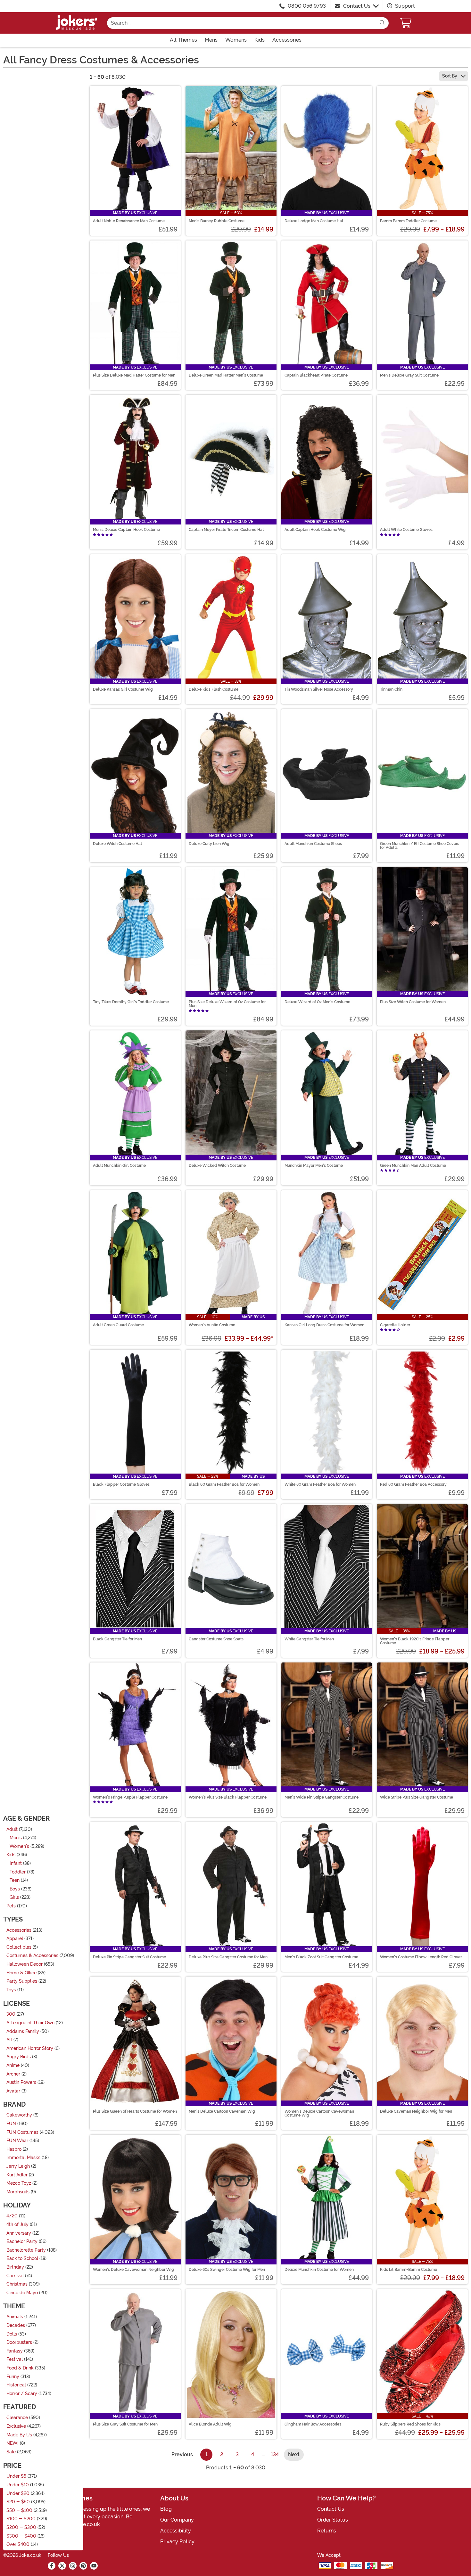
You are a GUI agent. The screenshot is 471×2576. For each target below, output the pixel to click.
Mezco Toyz (19, 2183)
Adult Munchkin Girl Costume (119, 1166)
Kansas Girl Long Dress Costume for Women (324, 1325)
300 (11, 2014)
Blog (166, 2509)
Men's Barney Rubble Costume (217, 221)
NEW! (12, 2443)
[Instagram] (73, 2566)
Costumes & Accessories (32, 1956)
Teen (15, 1880)
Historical (16, 2385)
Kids (11, 1855)
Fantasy (15, 2351)
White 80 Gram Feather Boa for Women (320, 1484)
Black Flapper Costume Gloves (121, 1484)
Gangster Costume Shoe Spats (216, 1639)
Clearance (17, 2418)
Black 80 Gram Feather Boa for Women (224, 1484)
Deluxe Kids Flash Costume (214, 689)
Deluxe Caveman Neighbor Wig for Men (416, 2111)
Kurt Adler (17, 2175)
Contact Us (357, 6)
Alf (9, 2040)
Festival (15, 2359)
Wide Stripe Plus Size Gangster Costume (417, 1797)
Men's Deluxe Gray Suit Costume (409, 375)
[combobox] (241, 23)
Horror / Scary (22, 2393)
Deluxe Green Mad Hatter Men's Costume (226, 375)
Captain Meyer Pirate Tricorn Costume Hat (226, 530)
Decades (16, 2325)
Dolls (12, 2334)
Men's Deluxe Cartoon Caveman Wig (222, 2111)
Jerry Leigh (18, 2166)
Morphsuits (18, 2192)
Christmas (17, 2284)
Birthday (15, 2267)
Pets (11, 1906)
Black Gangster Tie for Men (117, 1639)
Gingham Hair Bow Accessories (313, 2424)
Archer (13, 2074)
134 (275, 2454)
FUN (11, 2124)
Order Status (333, 2520)
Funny (13, 2376)
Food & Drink (20, 2368)
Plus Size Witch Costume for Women (413, 1002)
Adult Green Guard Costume (118, 1325)
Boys (15, 1889)
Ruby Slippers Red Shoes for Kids (410, 2424)
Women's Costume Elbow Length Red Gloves (421, 1957)
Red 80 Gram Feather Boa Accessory (413, 1484)
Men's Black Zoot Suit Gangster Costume (321, 1957)
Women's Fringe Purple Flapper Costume (130, 1797)
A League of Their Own (30, 2023)
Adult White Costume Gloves (406, 530)
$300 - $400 (21, 2536)
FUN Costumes (22, 2132)
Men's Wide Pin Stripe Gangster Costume (322, 1797)
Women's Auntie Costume (212, 1325)
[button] (406, 23)
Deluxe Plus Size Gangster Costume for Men (228, 1957)
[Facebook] (52, 2566)
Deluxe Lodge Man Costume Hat (314, 221)
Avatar (13, 2091)
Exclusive (16, 2426)
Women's (19, 1846)
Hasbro (14, 2149)
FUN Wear (17, 2141)
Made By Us (19, 2435)
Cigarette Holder (395, 1325)
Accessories (19, 1930)
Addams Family (23, 2031)
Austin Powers (21, 2082)
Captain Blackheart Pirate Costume (316, 375)
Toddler (18, 1872)
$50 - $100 (19, 2510)
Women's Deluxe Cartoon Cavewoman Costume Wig (319, 2113)
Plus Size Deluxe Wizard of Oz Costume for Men (227, 1004)
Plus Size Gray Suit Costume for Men (125, 2424)
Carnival (15, 2275)
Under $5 (16, 2476)
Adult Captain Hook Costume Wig (315, 530)
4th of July (17, 2225)
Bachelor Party (22, 2242)
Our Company (177, 2520)
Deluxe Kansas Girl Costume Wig (123, 689)
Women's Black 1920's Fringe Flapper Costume (415, 1641)
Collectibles (19, 1947)
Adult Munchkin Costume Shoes (313, 844)
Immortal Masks (23, 2158)
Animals (15, 2317)
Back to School (22, 2259)
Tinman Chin (391, 689)
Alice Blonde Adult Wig (210, 2424)
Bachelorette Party (26, 2250)
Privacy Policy (177, 2542)
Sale (11, 2452)
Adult (12, 1829)
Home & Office (21, 1973)
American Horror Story (30, 2048)
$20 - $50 (18, 2502)
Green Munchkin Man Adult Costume (413, 1166)
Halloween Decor (25, 1964)
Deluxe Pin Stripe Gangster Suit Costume (129, 1957)
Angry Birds (19, 2057)
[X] (62, 2566)
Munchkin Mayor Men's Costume (314, 1166)
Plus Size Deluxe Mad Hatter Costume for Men (134, 375)
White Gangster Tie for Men (309, 1639)
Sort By (450, 76)
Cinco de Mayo (22, 2292)
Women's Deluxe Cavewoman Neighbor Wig (133, 2270)
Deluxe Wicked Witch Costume (217, 1166)
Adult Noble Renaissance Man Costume (129, 221)
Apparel (15, 1939)
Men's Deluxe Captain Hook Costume (126, 530)
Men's (16, 1838)
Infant (16, 1863)
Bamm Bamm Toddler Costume (408, 221)
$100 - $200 (21, 2519)
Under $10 (18, 2485)
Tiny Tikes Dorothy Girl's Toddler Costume (131, 1002)
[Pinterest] (83, 2566)
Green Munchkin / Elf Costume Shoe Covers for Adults (420, 846)
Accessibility (176, 2531)
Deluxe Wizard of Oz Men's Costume (317, 1002)
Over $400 (18, 2544)
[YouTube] (94, 2566)
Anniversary (19, 2233)
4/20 (12, 2216)
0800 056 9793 (307, 6)
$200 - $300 (21, 2527)
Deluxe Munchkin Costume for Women (319, 2270)
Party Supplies (22, 1981)
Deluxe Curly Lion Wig (209, 844)
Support (404, 6)
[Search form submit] (382, 23)
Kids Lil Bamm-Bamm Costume (409, 2270)
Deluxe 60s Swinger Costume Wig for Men (227, 2270)
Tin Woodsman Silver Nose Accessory (319, 689)
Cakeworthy (19, 2115)
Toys (11, 1990)
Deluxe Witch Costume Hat (117, 844)
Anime (13, 2065)
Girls (14, 1897)
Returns (327, 2531)
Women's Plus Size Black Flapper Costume (228, 1797)
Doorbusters (19, 2342)
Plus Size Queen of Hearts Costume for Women (135, 2111)
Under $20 (18, 2493)
